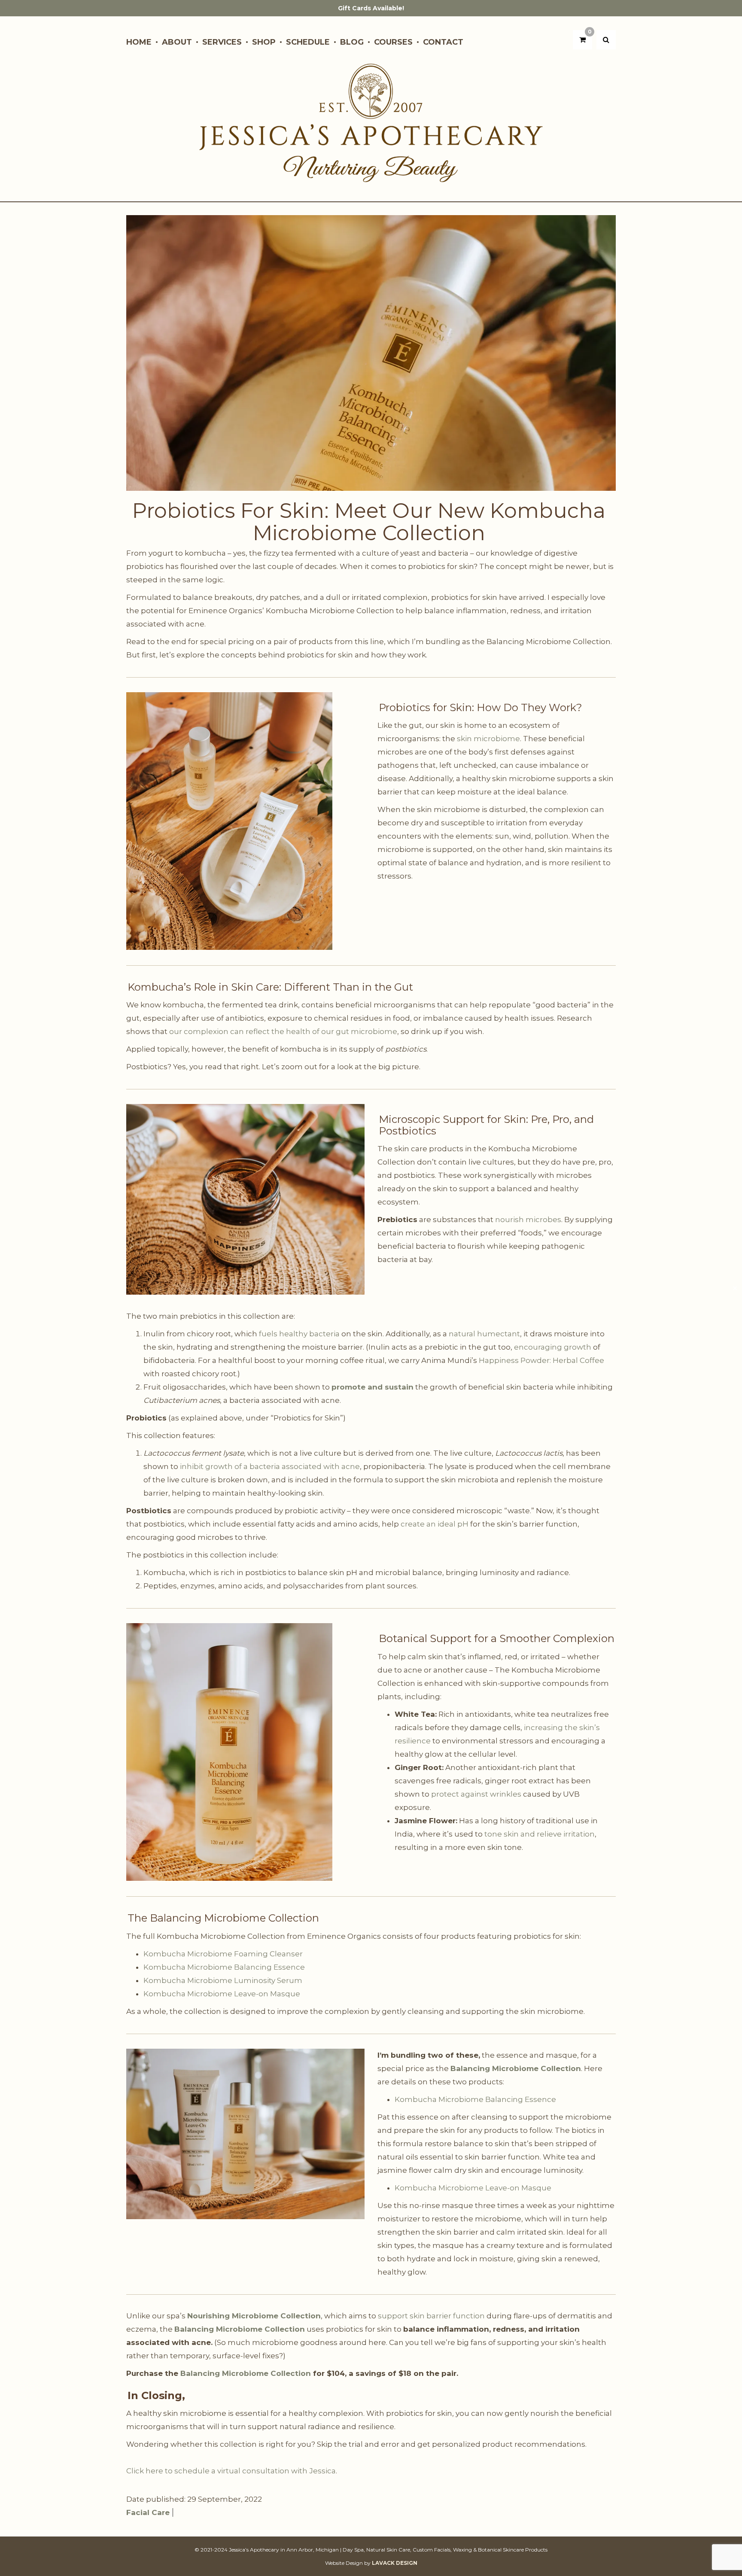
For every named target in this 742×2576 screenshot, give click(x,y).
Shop (264, 42)
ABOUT (177, 42)
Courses (393, 42)
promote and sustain (373, 1387)
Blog (352, 42)
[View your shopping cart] (582, 40)
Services (222, 42)
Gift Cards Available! (371, 8)
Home (139, 42)
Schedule (308, 42)
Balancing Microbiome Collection (516, 2068)
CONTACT (443, 42)
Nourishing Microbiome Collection (254, 2316)
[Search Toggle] (606, 40)
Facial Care (148, 2512)
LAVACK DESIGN (395, 2563)
